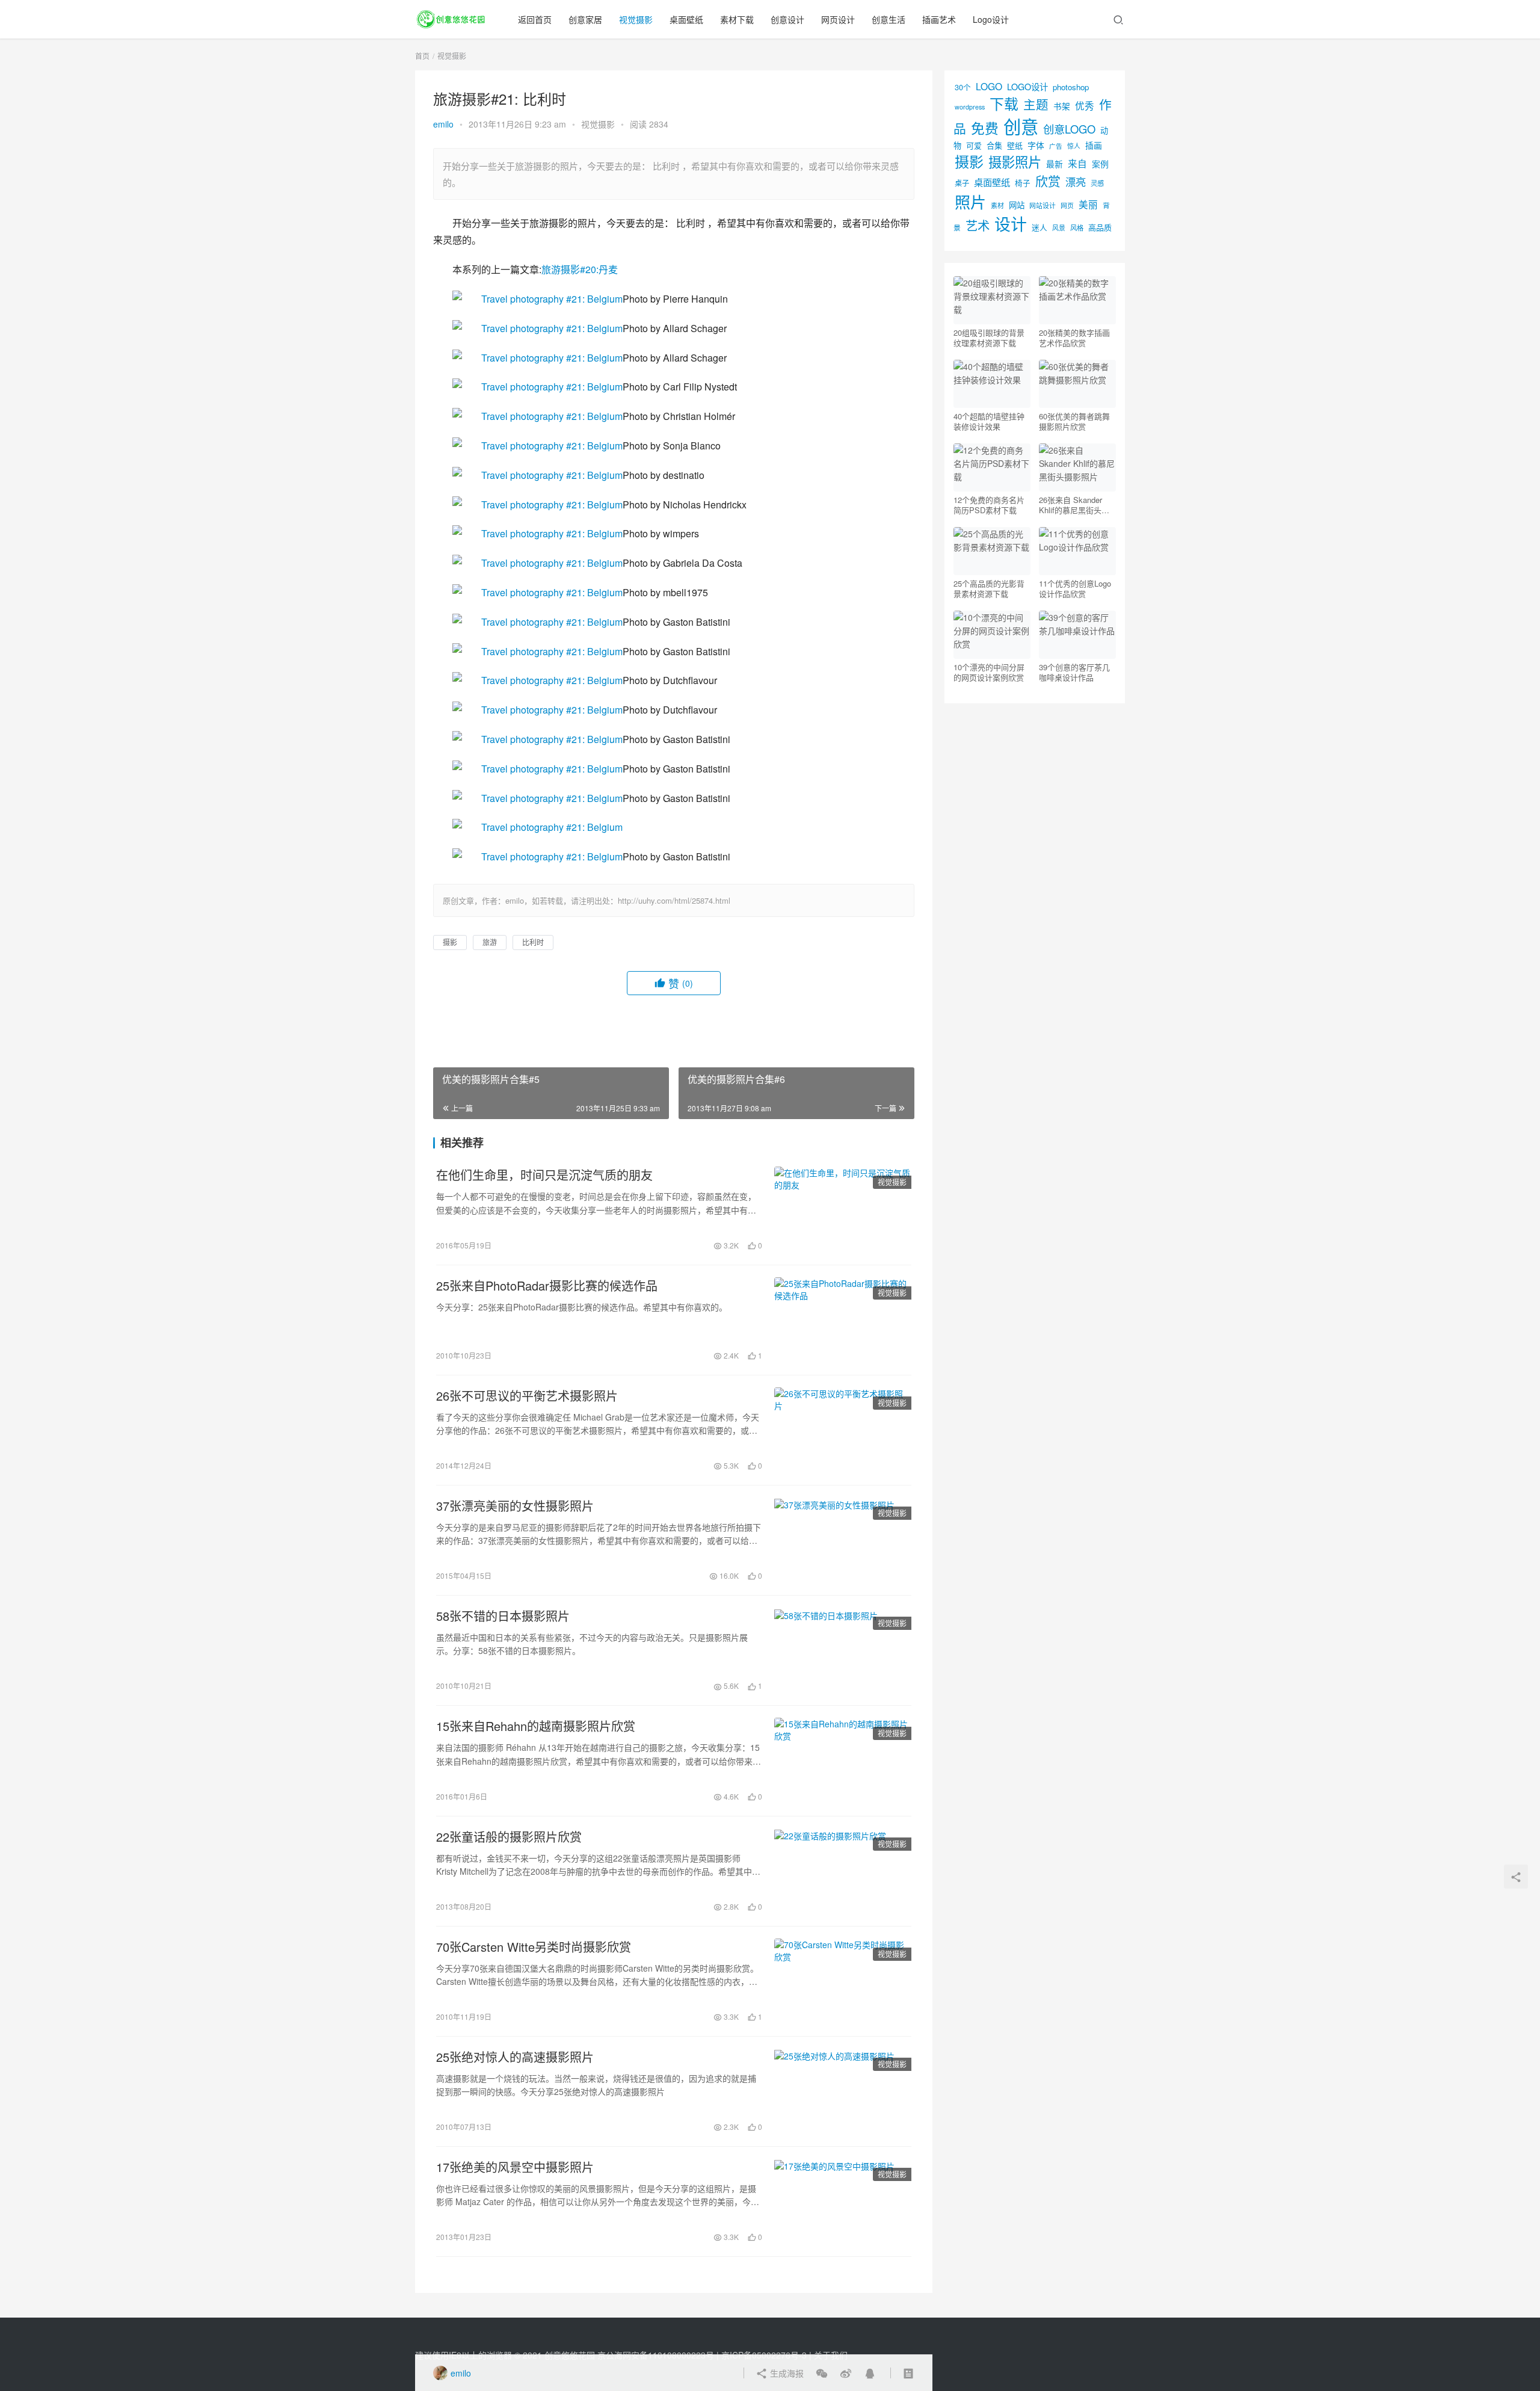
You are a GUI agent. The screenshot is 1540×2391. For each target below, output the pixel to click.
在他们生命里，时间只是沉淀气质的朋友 (544, 1175)
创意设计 (787, 19)
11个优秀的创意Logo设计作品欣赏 (1075, 588)
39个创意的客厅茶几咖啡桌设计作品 (1074, 672)
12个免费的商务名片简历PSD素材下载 (989, 505)
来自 (1077, 163)
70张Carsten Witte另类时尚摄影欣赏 (534, 1947)
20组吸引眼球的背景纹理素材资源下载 (989, 338)
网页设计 (838, 19)
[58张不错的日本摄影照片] (843, 1650)
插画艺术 (939, 19)
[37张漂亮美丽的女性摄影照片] (843, 1540)
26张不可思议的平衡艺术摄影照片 (527, 1396)
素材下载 (737, 19)
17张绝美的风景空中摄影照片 (515, 2167)
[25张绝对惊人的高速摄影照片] (843, 2091)
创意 (1021, 126)
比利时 (533, 942)
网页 (1067, 205)
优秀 (1085, 105)
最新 (1055, 164)
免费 (985, 128)
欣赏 (1048, 180)
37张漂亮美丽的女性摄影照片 (515, 1506)
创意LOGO (1069, 129)
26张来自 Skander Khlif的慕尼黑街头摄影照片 (1074, 505)
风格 (1077, 227)
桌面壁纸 (686, 19)
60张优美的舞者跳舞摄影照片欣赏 (1074, 421)
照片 (970, 201)
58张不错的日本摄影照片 (503, 1616)
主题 (1036, 104)
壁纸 (1015, 145)
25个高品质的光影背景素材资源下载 (989, 588)
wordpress (970, 107)
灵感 (1097, 183)
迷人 (1039, 227)
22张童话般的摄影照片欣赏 (509, 1837)
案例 (1100, 164)
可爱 (974, 145)
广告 (1056, 146)
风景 (1059, 227)
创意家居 (585, 19)
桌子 (962, 183)
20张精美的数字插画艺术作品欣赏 (1074, 338)
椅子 (1023, 183)
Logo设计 (991, 19)
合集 (994, 145)
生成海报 (786, 2373)
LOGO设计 (1027, 86)
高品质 (1100, 227)
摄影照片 (1015, 161)
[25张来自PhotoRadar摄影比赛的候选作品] (843, 1320)
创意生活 (889, 19)
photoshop (1071, 87)
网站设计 (1043, 205)
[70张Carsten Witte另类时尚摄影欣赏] (843, 1981)
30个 (963, 87)
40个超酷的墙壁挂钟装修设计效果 (989, 421)
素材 (997, 205)
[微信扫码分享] (822, 2373)
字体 (1036, 145)
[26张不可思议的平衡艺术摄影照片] (843, 1430)
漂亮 (1076, 181)
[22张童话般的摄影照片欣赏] (843, 1871)
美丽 (1088, 204)
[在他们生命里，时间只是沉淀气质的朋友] (843, 1209)
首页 (422, 56)
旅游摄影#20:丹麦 (580, 269)
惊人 (1074, 146)
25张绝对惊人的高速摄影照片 (515, 2057)
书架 (1062, 106)
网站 (1017, 205)
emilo (443, 124)
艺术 (978, 225)
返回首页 (535, 19)
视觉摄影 (636, 19)
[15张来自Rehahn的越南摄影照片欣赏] (843, 1760)
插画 (1094, 145)
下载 (1004, 103)
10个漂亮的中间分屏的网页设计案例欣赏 (989, 672)
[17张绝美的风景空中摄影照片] (843, 2201)
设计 (1011, 224)
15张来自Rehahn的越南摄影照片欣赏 (536, 1726)
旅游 (490, 942)
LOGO (989, 86)
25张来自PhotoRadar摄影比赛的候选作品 (547, 1286)
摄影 (450, 942)
